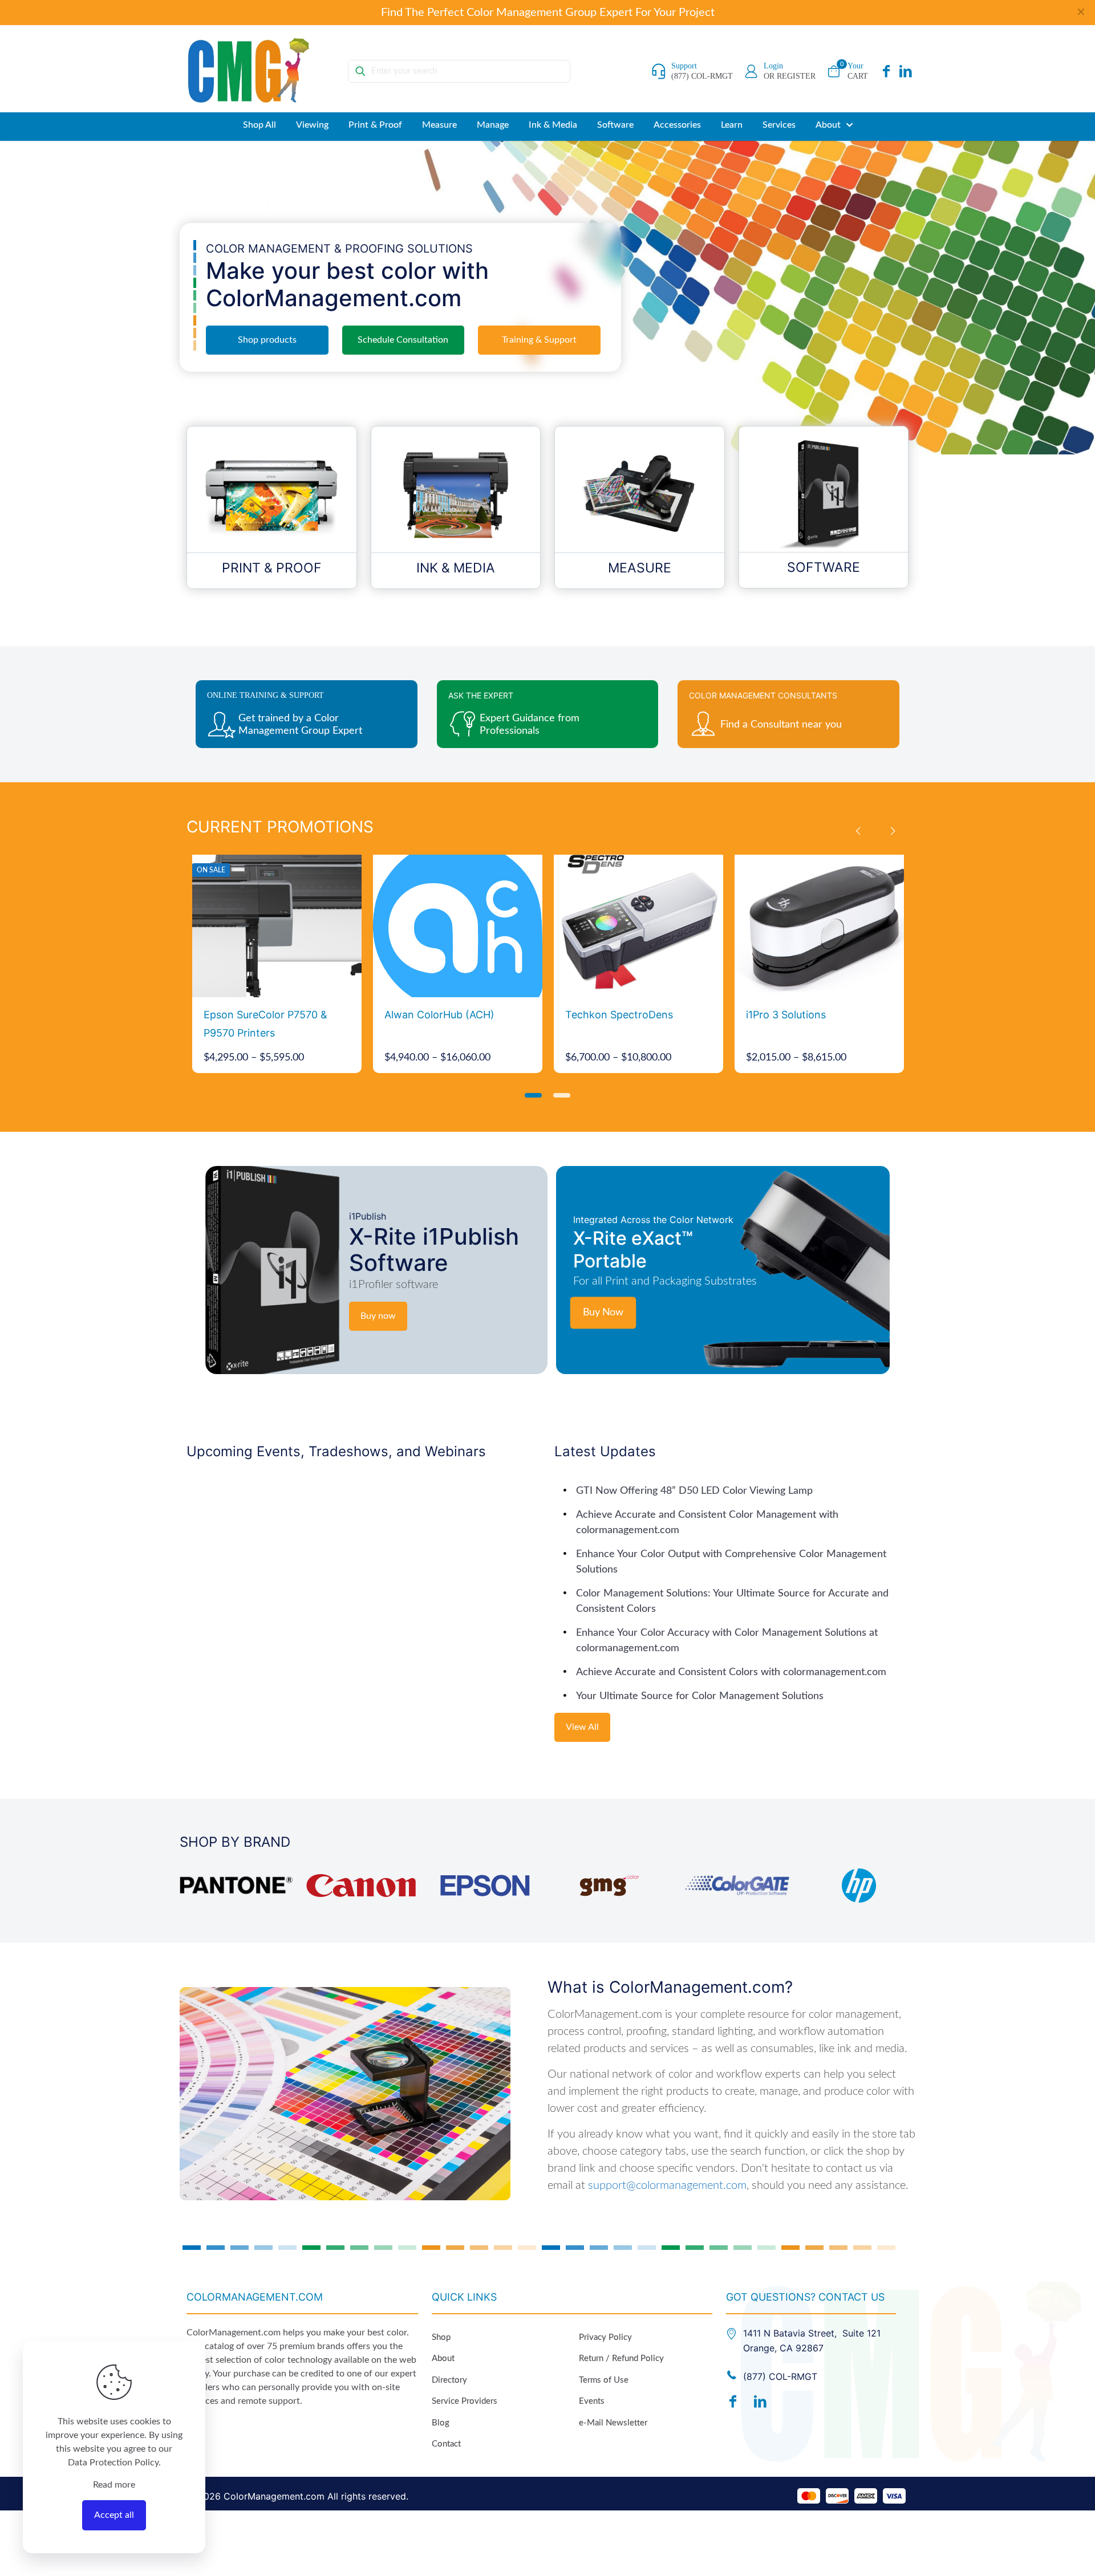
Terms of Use (604, 2380)
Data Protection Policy (113, 2463)
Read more (114, 2485)
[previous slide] (858, 831)
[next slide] (893, 831)
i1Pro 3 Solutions (786, 1015)
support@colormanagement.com (667, 2185)
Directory (449, 2380)
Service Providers (465, 2401)
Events (592, 2401)
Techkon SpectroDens (619, 1015)
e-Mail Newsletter (613, 2423)
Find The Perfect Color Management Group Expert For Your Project (548, 13)
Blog (441, 2423)
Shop (441, 2337)
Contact (446, 2444)
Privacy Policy (605, 2337)
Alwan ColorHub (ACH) (439, 1015)
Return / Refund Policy (621, 2358)
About (443, 2358)
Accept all (114, 2515)
